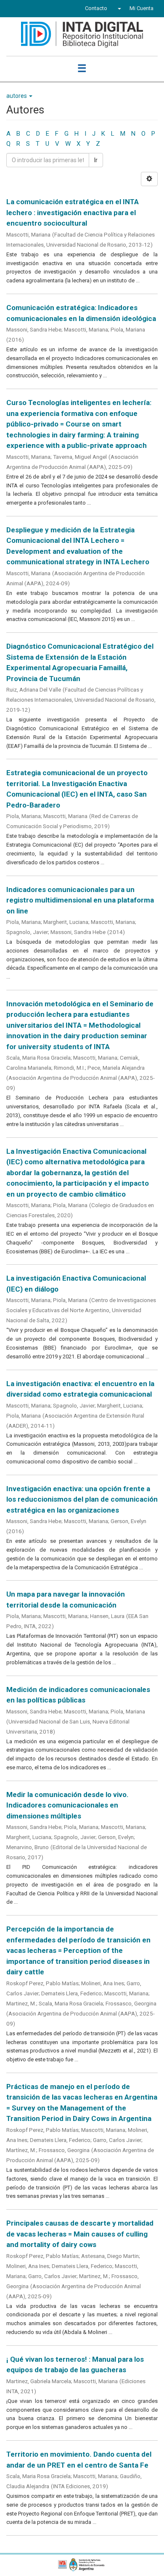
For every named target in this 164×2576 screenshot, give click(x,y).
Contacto (96, 8)
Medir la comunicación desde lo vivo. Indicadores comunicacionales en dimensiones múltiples (67, 1805)
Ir (96, 160)
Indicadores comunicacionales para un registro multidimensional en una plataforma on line (80, 900)
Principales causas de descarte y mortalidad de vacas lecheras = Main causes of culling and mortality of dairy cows (80, 2234)
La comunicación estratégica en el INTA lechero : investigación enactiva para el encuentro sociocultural (73, 212)
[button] (118, 8)
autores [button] (17, 96)
